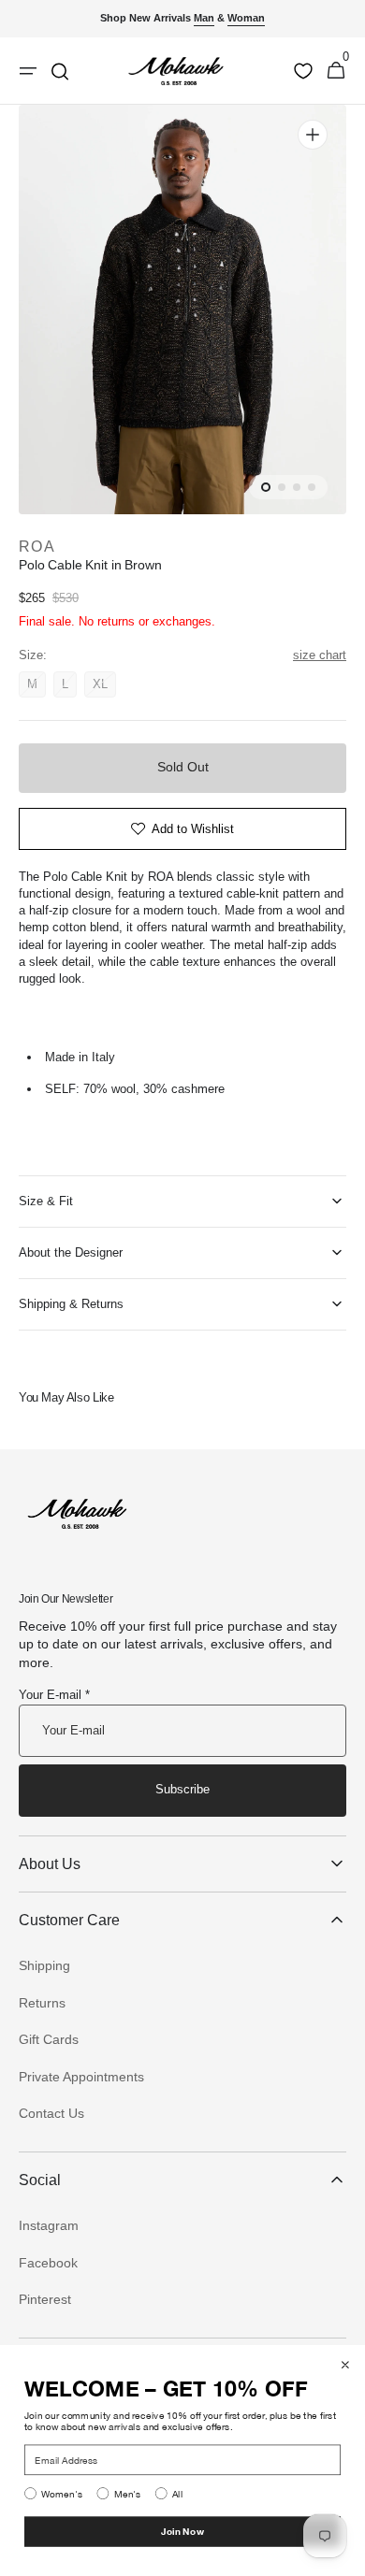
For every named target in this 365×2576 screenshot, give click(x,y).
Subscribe (182, 1789)
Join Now (182, 2531)
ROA (37, 547)
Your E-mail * (54, 1695)
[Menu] (28, 71)
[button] (336, 71)
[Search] (60, 71)
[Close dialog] (345, 2365)
